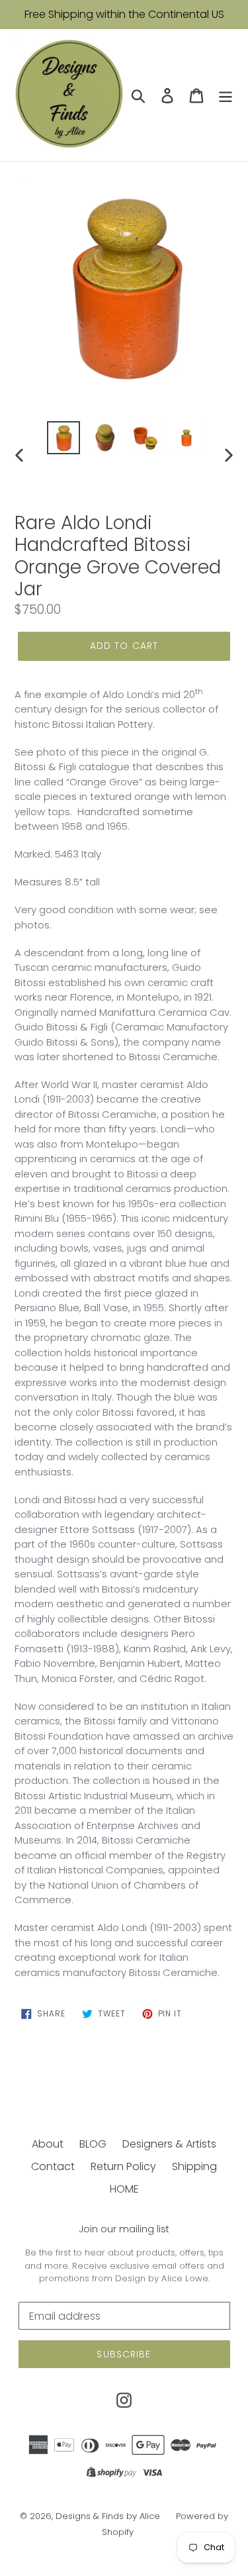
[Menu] (226, 95)
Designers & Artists (169, 2144)
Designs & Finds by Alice (108, 2516)
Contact (53, 2166)
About (48, 2144)
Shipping (194, 2166)
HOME (124, 2189)
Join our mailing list (124, 2229)
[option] (63, 438)
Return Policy (123, 2166)
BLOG (93, 2144)
